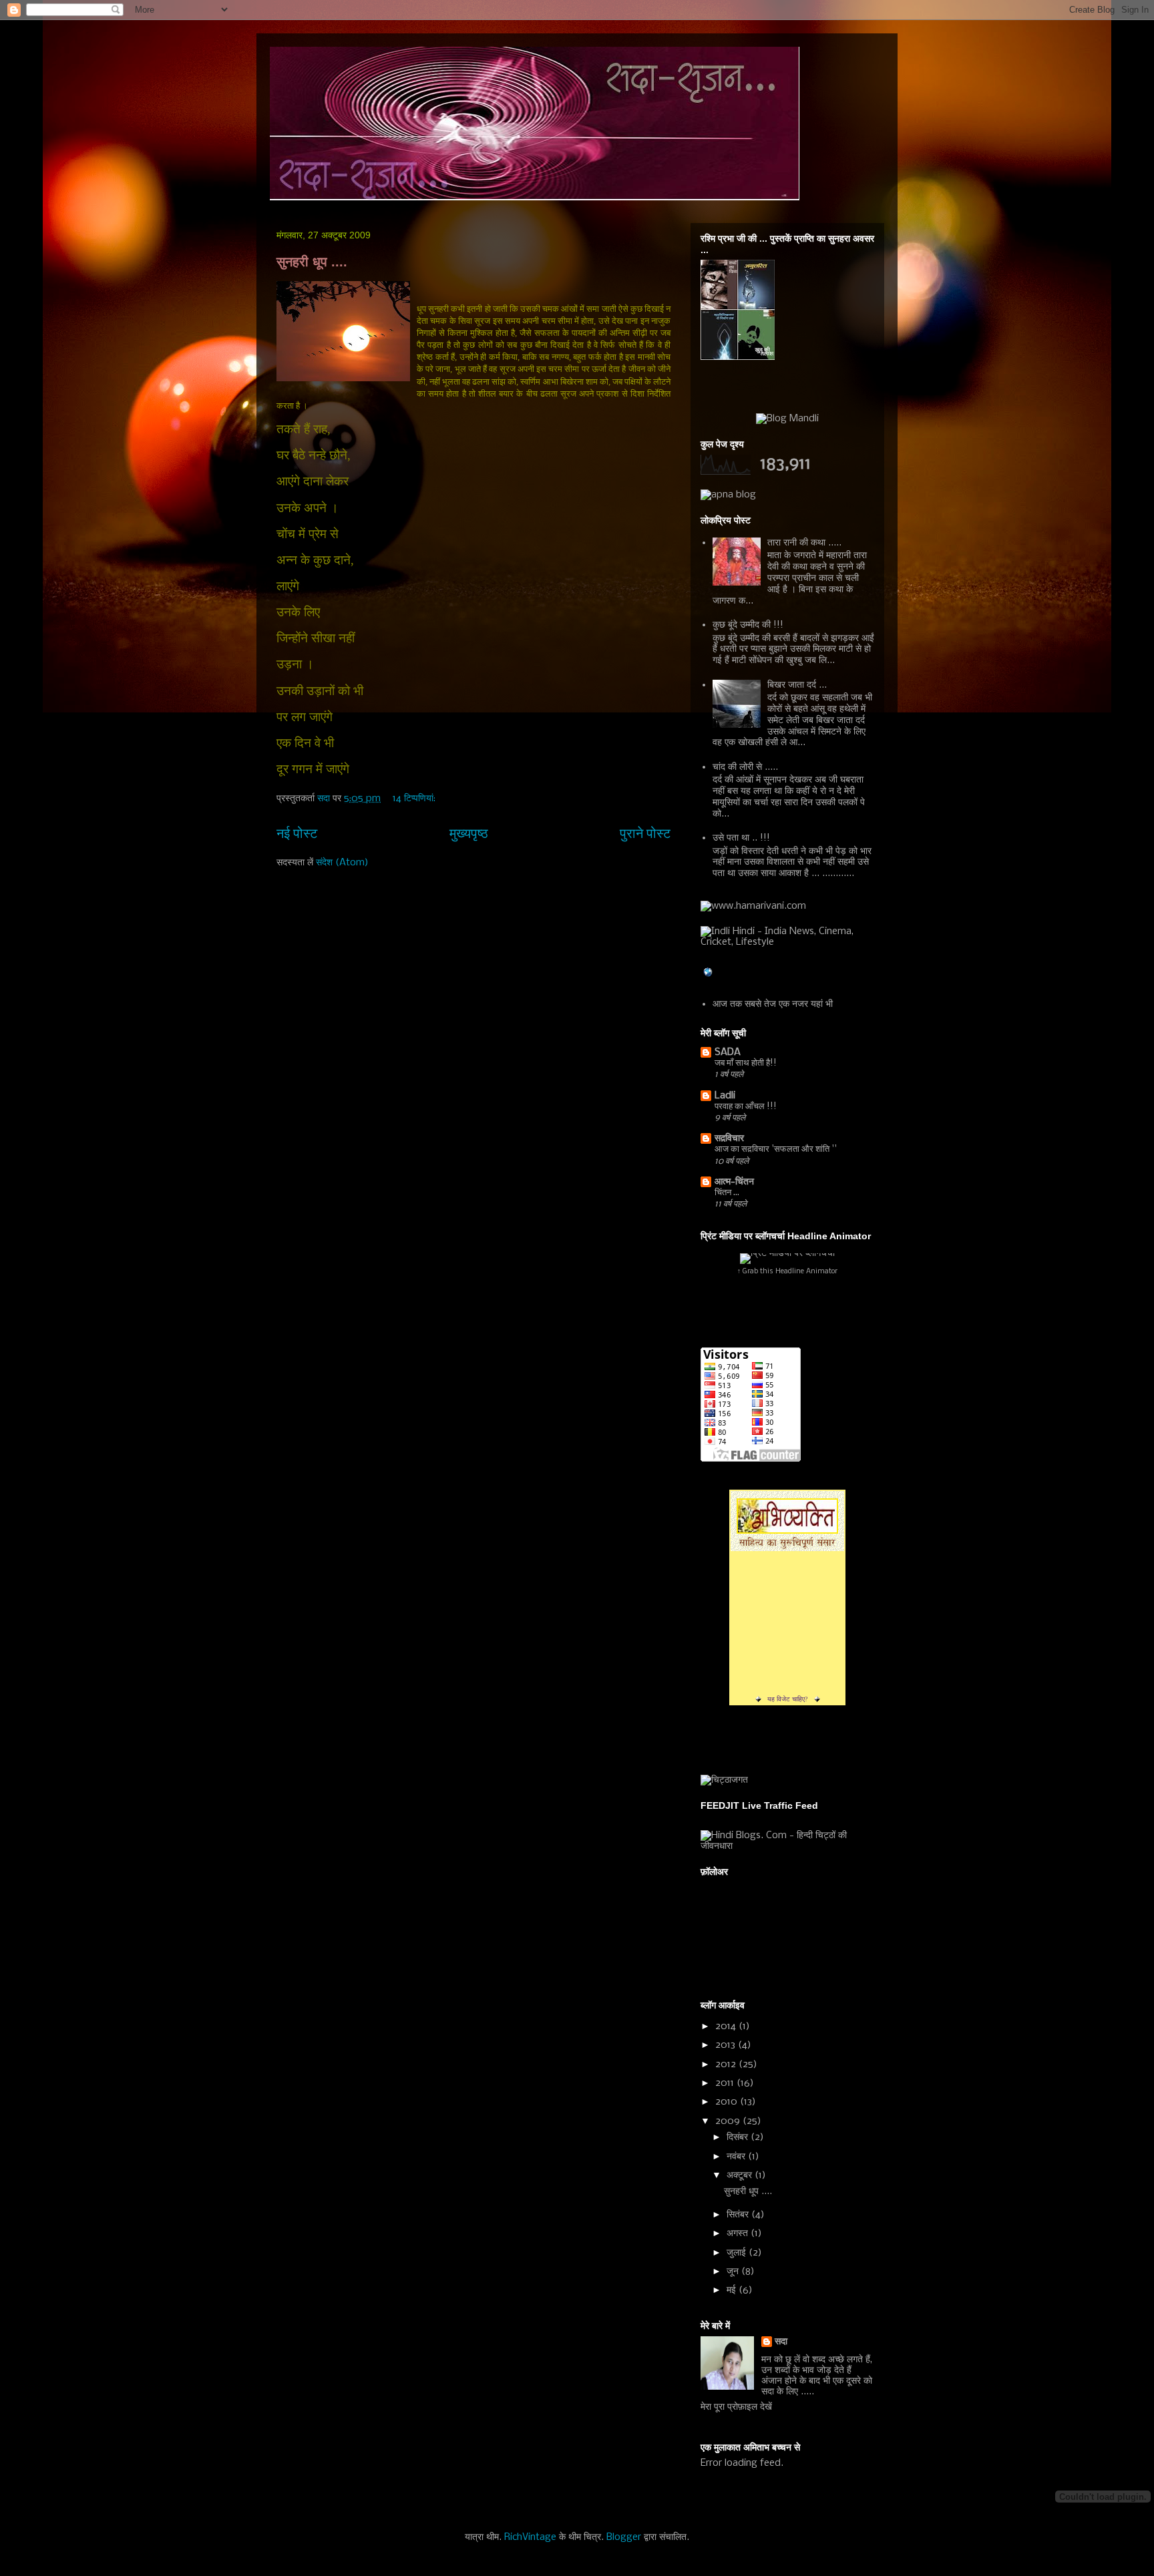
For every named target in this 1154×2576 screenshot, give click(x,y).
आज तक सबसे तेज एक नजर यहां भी (773, 1004)
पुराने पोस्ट (645, 834)
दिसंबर (739, 2137)
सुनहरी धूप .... (312, 262)
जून (734, 2272)
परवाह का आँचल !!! (746, 1107)
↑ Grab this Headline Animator (787, 1272)
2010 (728, 2102)
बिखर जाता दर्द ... (797, 685)
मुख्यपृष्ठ (469, 834)
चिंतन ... (727, 1193)
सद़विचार (729, 1138)
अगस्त (739, 2233)
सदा (781, 2342)
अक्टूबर (741, 2175)
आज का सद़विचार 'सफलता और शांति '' (776, 1149)
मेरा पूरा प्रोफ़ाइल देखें (736, 2407)
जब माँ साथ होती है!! (746, 1063)
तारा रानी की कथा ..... (804, 543)
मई (733, 2290)
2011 (726, 2083)
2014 (727, 2026)
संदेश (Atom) (342, 863)
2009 (729, 2121)
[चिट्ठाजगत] (724, 1780)
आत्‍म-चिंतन (734, 1182)
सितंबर (739, 2215)
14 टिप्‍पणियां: (415, 799)
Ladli (725, 1096)
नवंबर (737, 2157)
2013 (727, 2045)
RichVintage (530, 2537)
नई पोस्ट (297, 834)
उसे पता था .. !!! (741, 838)
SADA (728, 1052)
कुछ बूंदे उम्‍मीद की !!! (748, 625)
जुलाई (738, 2253)
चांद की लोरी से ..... (745, 767)
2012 (727, 2065)
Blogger (624, 2537)
